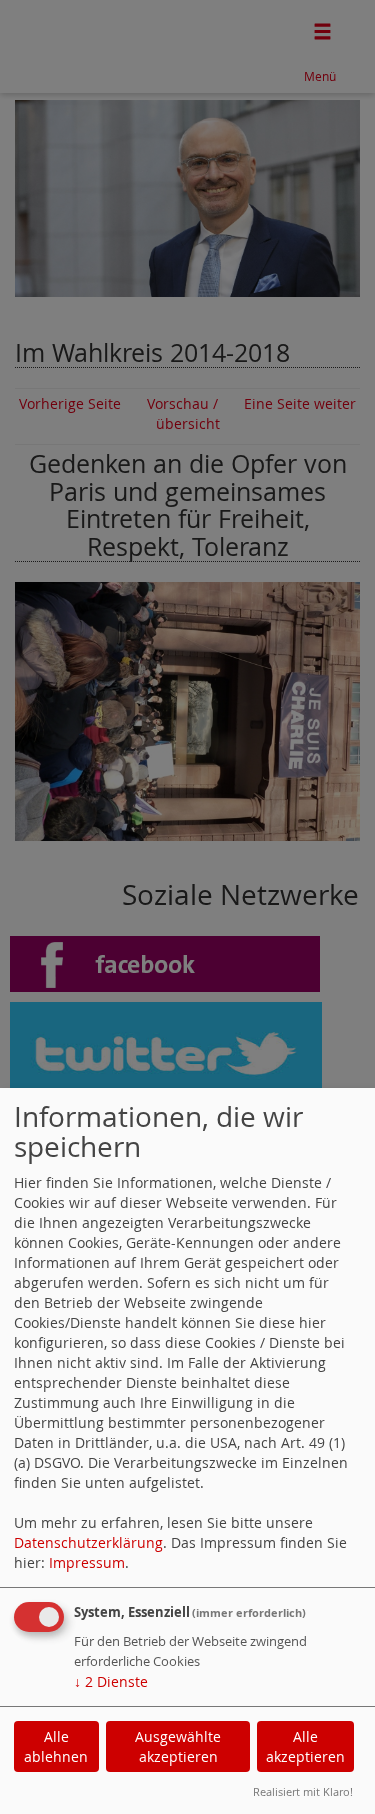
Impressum (87, 1562)
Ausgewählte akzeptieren (178, 1746)
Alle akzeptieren (305, 1746)
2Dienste (111, 1681)
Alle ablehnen (56, 1746)
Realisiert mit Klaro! (303, 1791)
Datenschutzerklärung (88, 1542)
